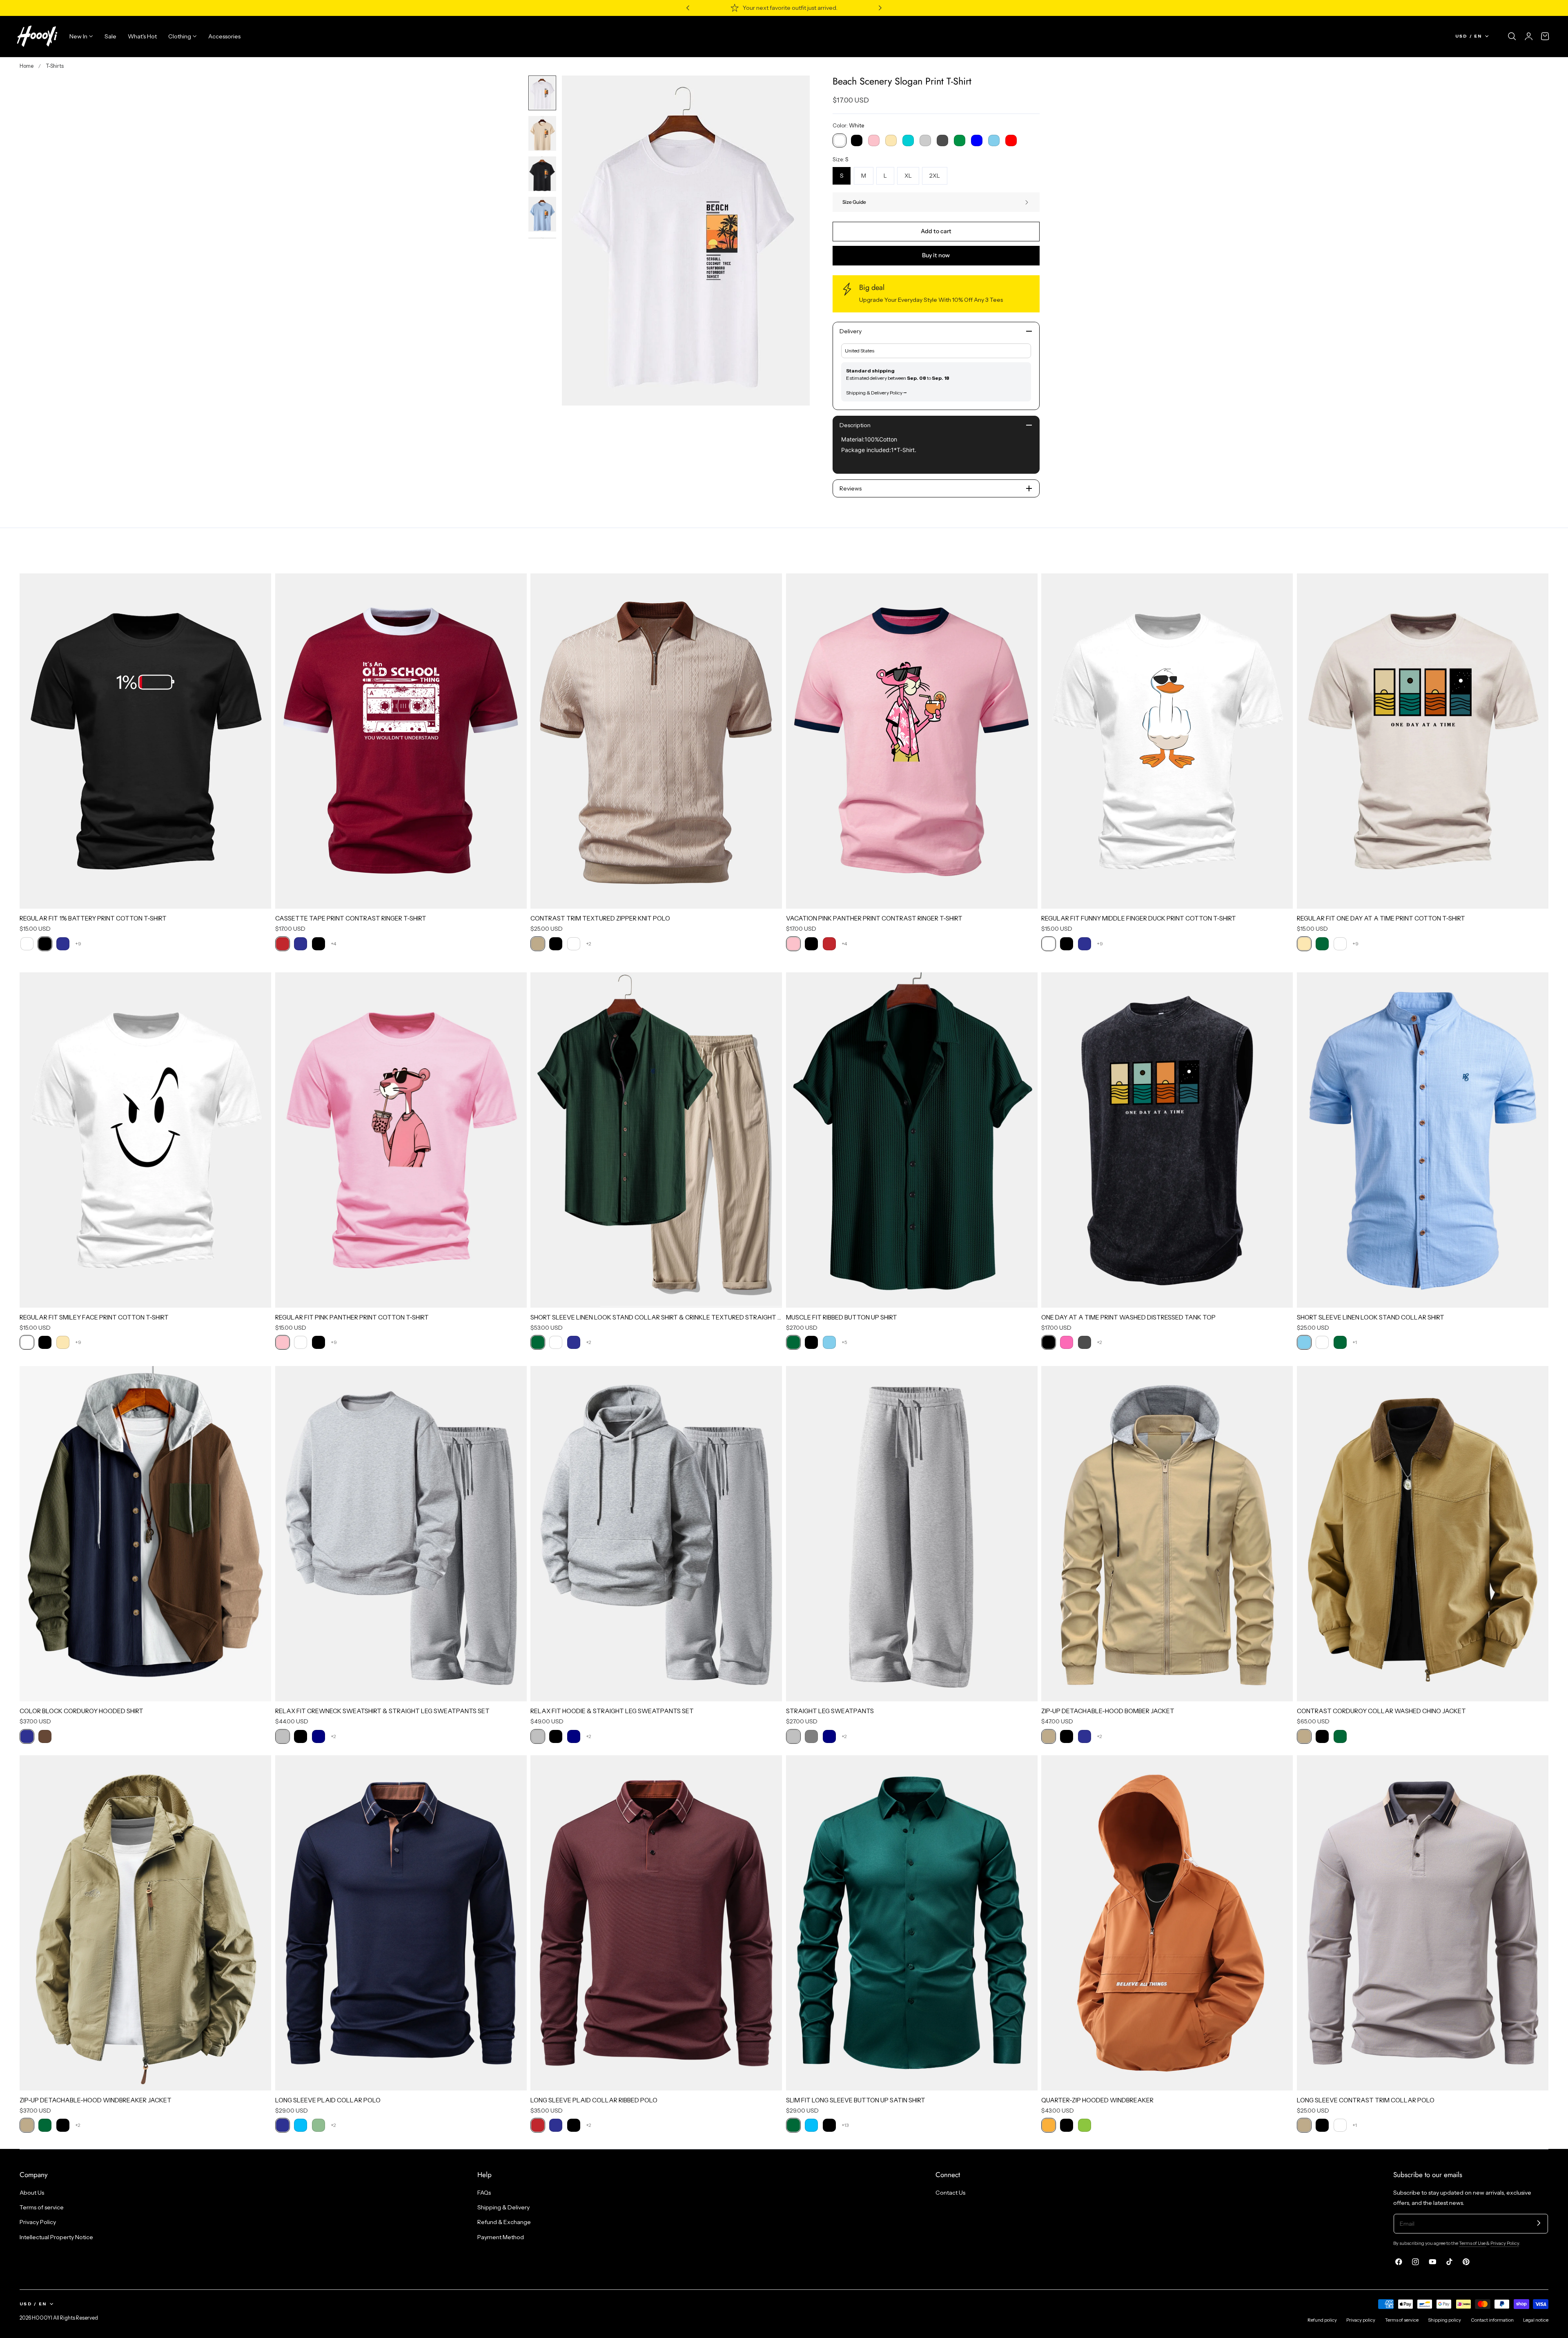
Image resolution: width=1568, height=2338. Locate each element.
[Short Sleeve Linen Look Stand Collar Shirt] (1423, 1140)
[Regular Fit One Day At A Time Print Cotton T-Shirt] (1423, 741)
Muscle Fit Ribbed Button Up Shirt (842, 1317)
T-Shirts (55, 66)
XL (908, 176)
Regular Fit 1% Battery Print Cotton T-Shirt (93, 918)
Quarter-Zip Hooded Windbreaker (1097, 2100)
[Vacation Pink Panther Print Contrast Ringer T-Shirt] (912, 741)
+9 (78, 944)
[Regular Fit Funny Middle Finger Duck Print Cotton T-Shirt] (1167, 741)
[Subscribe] (1539, 2223)
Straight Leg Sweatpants (830, 1711)
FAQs (484, 2193)
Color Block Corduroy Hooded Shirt (81, 1711)
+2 (589, 944)
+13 (845, 2125)
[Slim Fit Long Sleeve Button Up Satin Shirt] (912, 1923)
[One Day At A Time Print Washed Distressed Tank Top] (1167, 1140)
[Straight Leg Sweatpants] (912, 1534)
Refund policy (1322, 2320)
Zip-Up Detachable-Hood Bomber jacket (1108, 1711)
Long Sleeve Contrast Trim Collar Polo (1366, 2100)
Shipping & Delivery (503, 2207)
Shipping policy (1444, 2320)
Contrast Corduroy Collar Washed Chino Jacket (1381, 1711)
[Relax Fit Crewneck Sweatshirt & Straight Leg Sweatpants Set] (401, 1534)
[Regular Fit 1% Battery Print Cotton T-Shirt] (145, 741)
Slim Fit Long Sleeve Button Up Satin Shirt (856, 2100)
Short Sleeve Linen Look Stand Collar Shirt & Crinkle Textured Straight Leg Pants (656, 1317)
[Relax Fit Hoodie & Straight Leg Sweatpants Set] (656, 1534)
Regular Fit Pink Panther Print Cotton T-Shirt (352, 1317)
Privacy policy (1361, 2320)
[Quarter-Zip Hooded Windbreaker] (1167, 1923)
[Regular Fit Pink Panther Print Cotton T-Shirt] (401, 1140)
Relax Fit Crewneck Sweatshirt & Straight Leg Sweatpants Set (382, 1711)
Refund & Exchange (504, 2222)
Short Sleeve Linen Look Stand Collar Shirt (1371, 1317)
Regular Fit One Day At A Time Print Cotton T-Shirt (1381, 918)
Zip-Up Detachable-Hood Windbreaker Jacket (96, 2100)
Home (27, 66)
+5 (844, 1342)
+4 (333, 944)
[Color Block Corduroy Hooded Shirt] (145, 1534)
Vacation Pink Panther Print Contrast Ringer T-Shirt (874, 918)
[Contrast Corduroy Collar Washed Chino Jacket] (1423, 1534)
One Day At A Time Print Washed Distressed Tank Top (1128, 1317)
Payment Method (501, 2237)
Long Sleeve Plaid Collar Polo (328, 2100)
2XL (935, 176)
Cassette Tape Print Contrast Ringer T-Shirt (351, 918)
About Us (32, 2193)
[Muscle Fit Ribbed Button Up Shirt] (912, 1140)
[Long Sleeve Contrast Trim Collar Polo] (1423, 1923)
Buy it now (936, 255)
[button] (1512, 36)
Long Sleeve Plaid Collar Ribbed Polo (594, 2100)
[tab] (542, 93)
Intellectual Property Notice (56, 2237)
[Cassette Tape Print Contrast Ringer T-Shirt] (401, 741)
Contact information (1492, 2320)
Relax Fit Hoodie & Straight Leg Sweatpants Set (612, 1711)
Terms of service (42, 2207)
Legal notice (1536, 2320)
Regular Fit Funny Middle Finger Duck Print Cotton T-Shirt (1139, 918)
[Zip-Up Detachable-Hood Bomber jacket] (1167, 1534)
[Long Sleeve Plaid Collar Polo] (401, 1923)
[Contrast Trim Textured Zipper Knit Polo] (656, 741)
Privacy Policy (38, 2222)
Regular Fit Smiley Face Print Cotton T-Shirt (94, 1317)
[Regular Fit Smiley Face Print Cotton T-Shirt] (145, 1140)
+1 (1355, 1342)
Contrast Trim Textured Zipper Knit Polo (600, 918)
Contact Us (950, 2193)
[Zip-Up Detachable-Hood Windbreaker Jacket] (145, 1923)
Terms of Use (1473, 2243)
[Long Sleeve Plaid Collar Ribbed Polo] (656, 1923)
